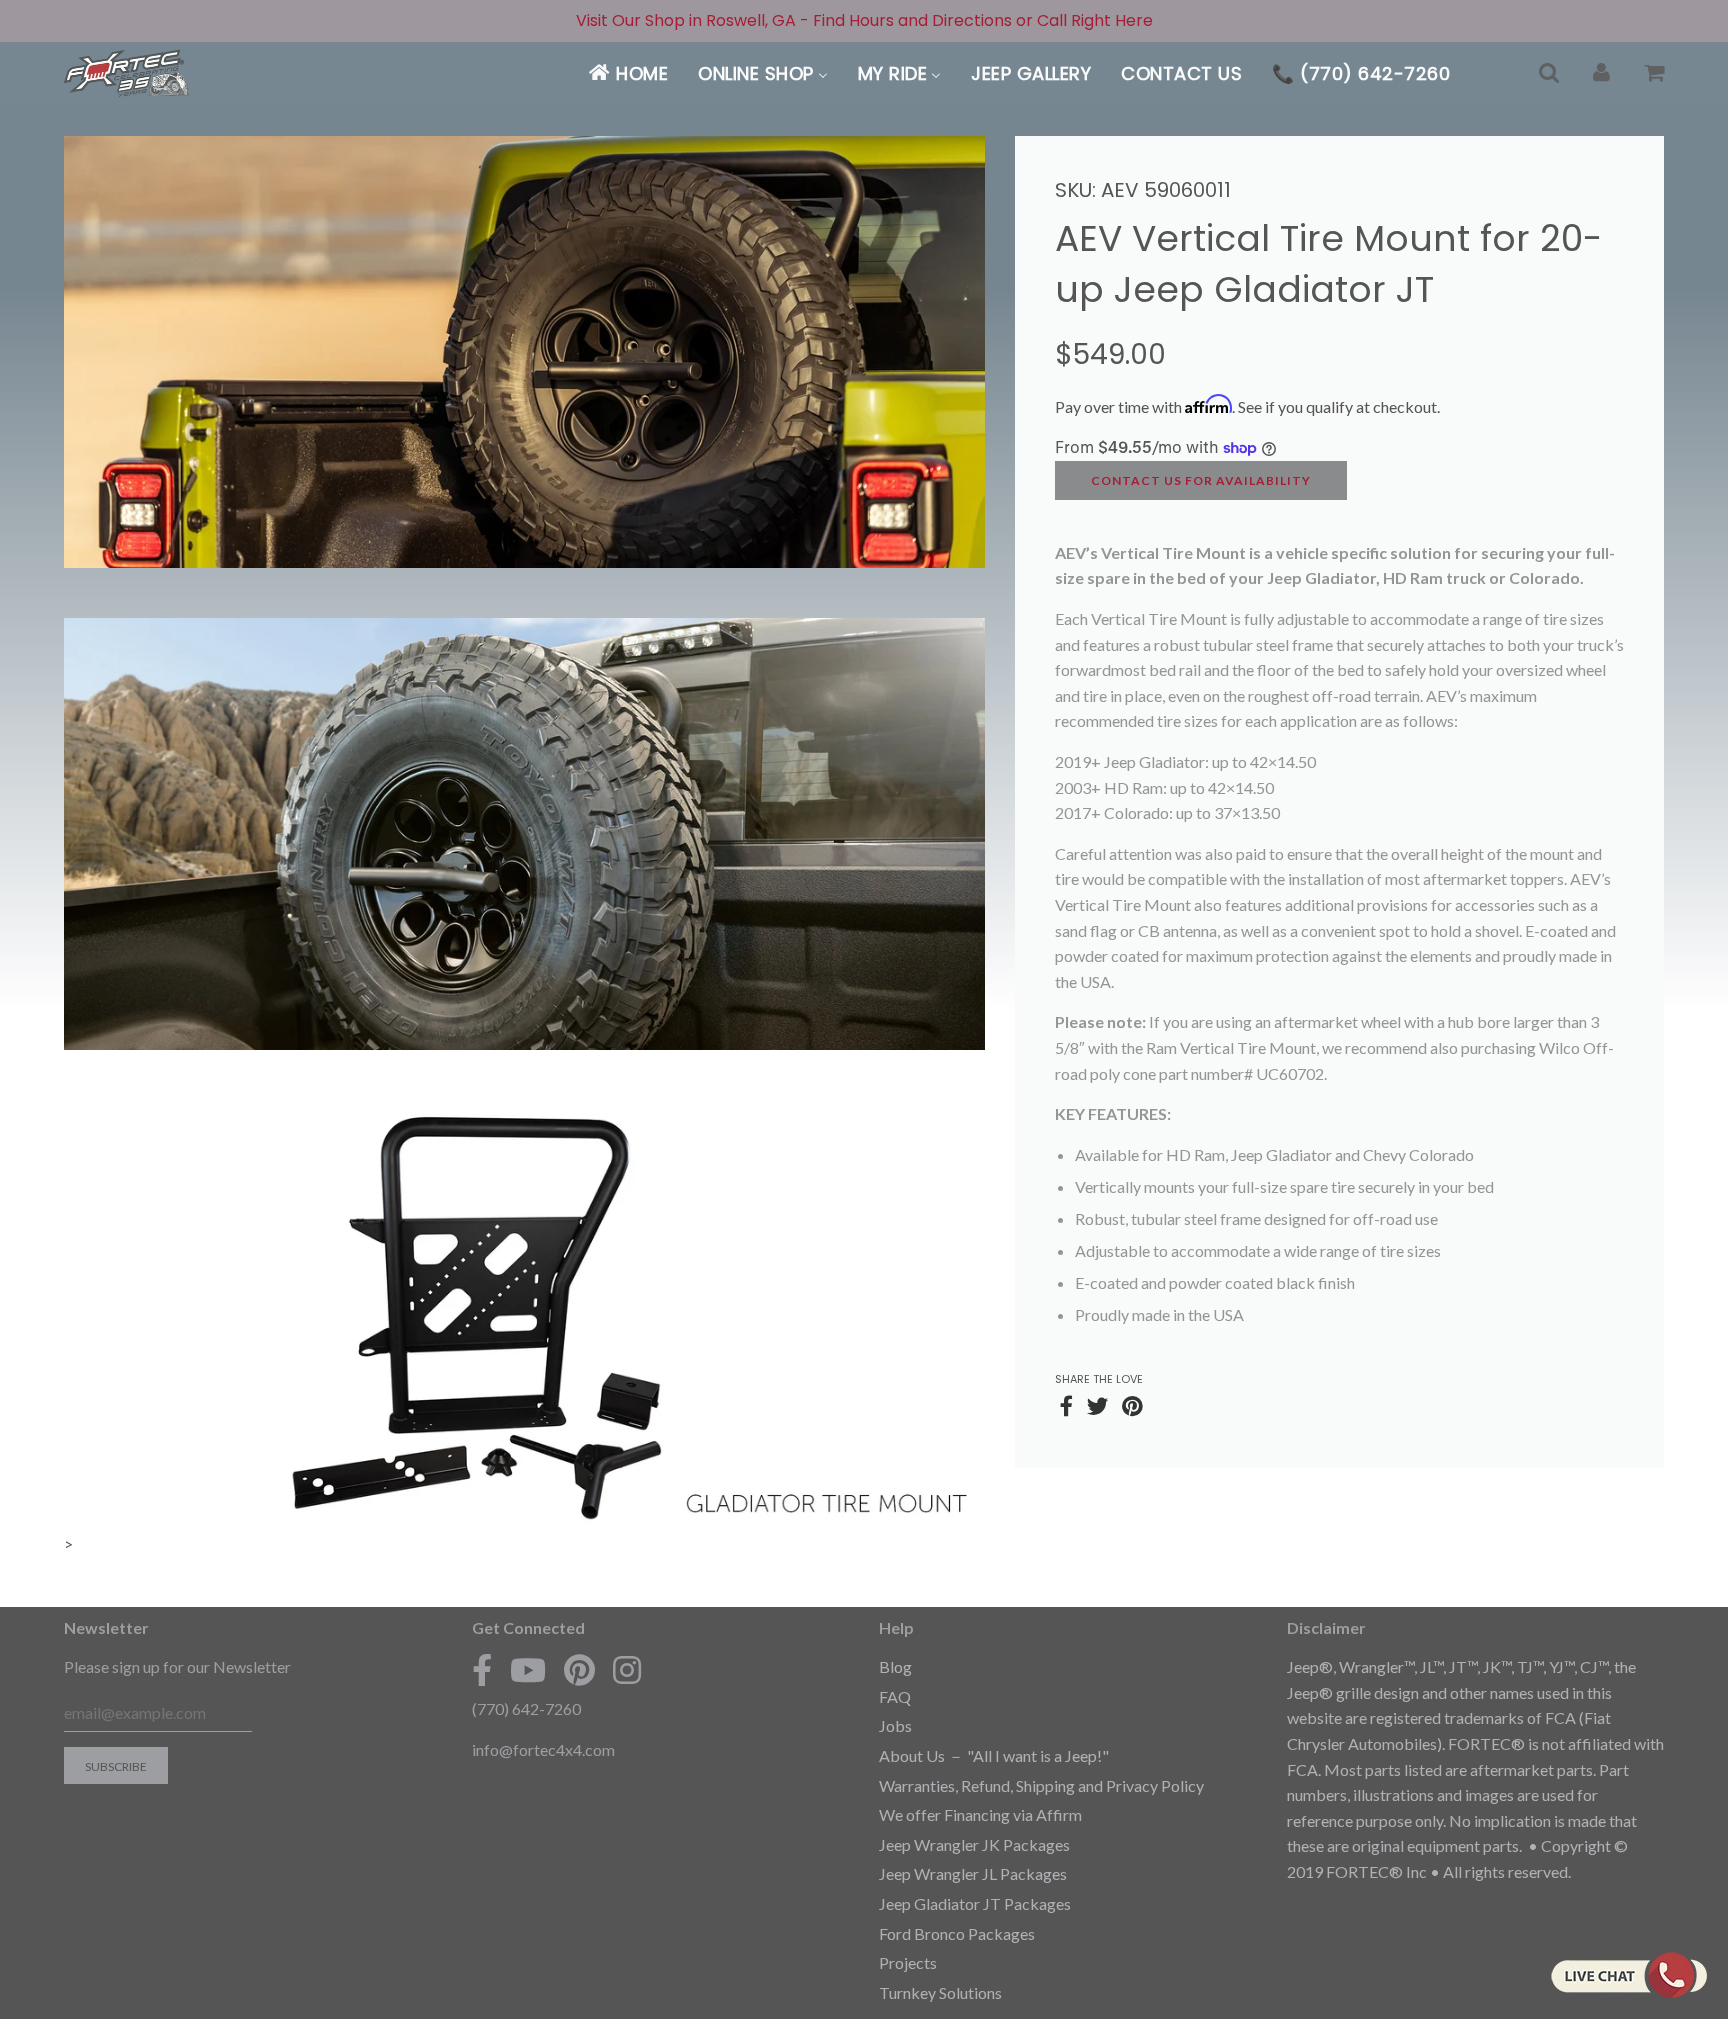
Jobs (895, 1725)
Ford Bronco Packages (957, 1933)
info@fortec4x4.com (543, 1749)
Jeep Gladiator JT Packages (975, 1903)
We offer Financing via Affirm (980, 1814)
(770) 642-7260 (526, 1708)
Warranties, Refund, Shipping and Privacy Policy (1041, 1785)
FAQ (895, 1696)
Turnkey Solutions (940, 1992)
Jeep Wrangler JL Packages (973, 1873)
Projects (908, 1962)
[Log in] (1601, 73)
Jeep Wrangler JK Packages (974, 1844)
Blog (895, 1666)
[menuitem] (627, 73)
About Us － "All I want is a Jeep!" (994, 1755)
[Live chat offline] (1628, 1975)
